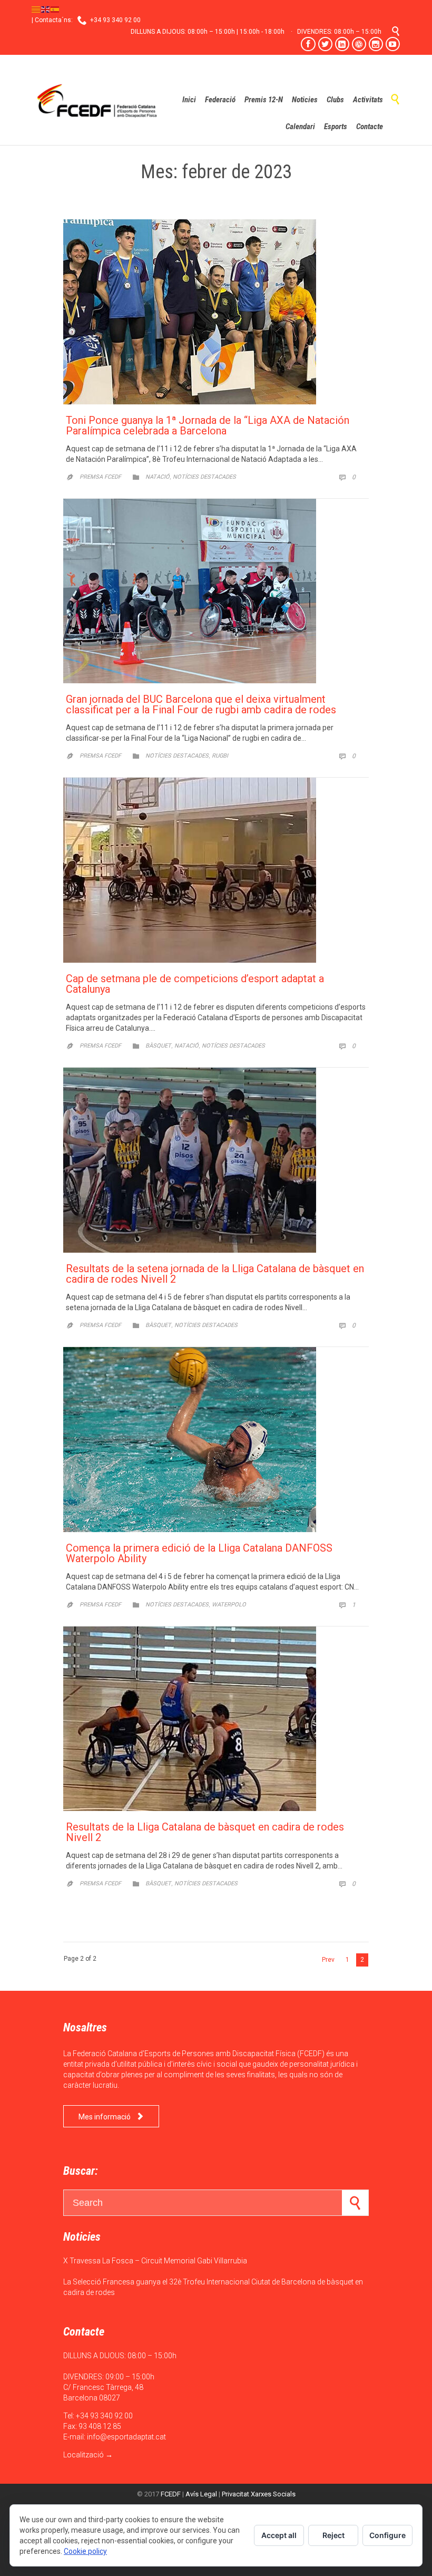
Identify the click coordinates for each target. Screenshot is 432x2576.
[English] (46, 9)
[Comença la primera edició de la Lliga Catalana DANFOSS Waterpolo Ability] (216, 1440)
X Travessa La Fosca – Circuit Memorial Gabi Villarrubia (155, 2261)
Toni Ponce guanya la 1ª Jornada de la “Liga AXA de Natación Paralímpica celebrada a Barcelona (208, 425)
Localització (84, 2455)
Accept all (279, 2535)
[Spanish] (55, 9)
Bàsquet (158, 1046)
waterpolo (229, 1605)
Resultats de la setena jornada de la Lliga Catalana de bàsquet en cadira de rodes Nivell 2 (215, 1274)
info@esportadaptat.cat (126, 2437)
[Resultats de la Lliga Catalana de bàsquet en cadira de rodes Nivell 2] (216, 1719)
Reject (333, 2535)
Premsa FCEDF (100, 477)
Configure (387, 2535)
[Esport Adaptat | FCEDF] (97, 100)
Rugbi (220, 756)
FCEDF (171, 2494)
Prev (328, 1960)
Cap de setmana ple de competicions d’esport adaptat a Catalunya (195, 984)
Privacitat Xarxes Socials (259, 2494)
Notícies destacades (204, 477)
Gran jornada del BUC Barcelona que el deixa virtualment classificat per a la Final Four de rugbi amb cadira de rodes (201, 704)
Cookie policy (85, 2551)
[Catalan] (36, 9)
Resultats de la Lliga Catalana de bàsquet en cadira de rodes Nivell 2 (205, 1832)
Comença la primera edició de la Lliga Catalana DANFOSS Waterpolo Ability (199, 1553)
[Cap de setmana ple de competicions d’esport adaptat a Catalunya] (216, 870)
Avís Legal (201, 2494)
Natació (158, 477)
